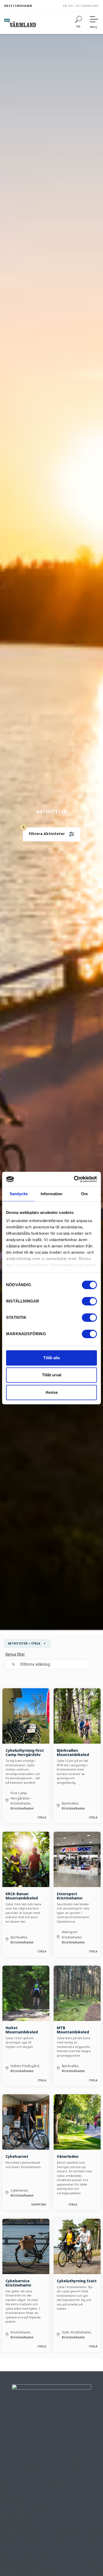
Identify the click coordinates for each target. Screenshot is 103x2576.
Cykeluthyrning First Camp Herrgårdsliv (25, 1752)
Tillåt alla (51, 1358)
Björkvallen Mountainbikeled (73, 1752)
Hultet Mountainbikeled (22, 2030)
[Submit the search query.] (13, 1664)
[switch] (89, 1301)
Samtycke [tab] (19, 1194)
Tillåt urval (52, 1375)
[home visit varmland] (20, 23)
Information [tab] (51, 1194)
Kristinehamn (18, 6)
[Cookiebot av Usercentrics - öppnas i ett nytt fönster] (74, 1179)
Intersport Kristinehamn (70, 1896)
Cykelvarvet (17, 2156)
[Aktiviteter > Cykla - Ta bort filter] (45, 1644)
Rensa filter (15, 1654)
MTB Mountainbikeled (73, 2030)
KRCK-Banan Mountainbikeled (22, 1896)
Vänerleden (68, 2156)
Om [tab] (84, 1194)
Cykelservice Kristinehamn (18, 2283)
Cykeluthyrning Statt (77, 2281)
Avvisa (51, 1392)
